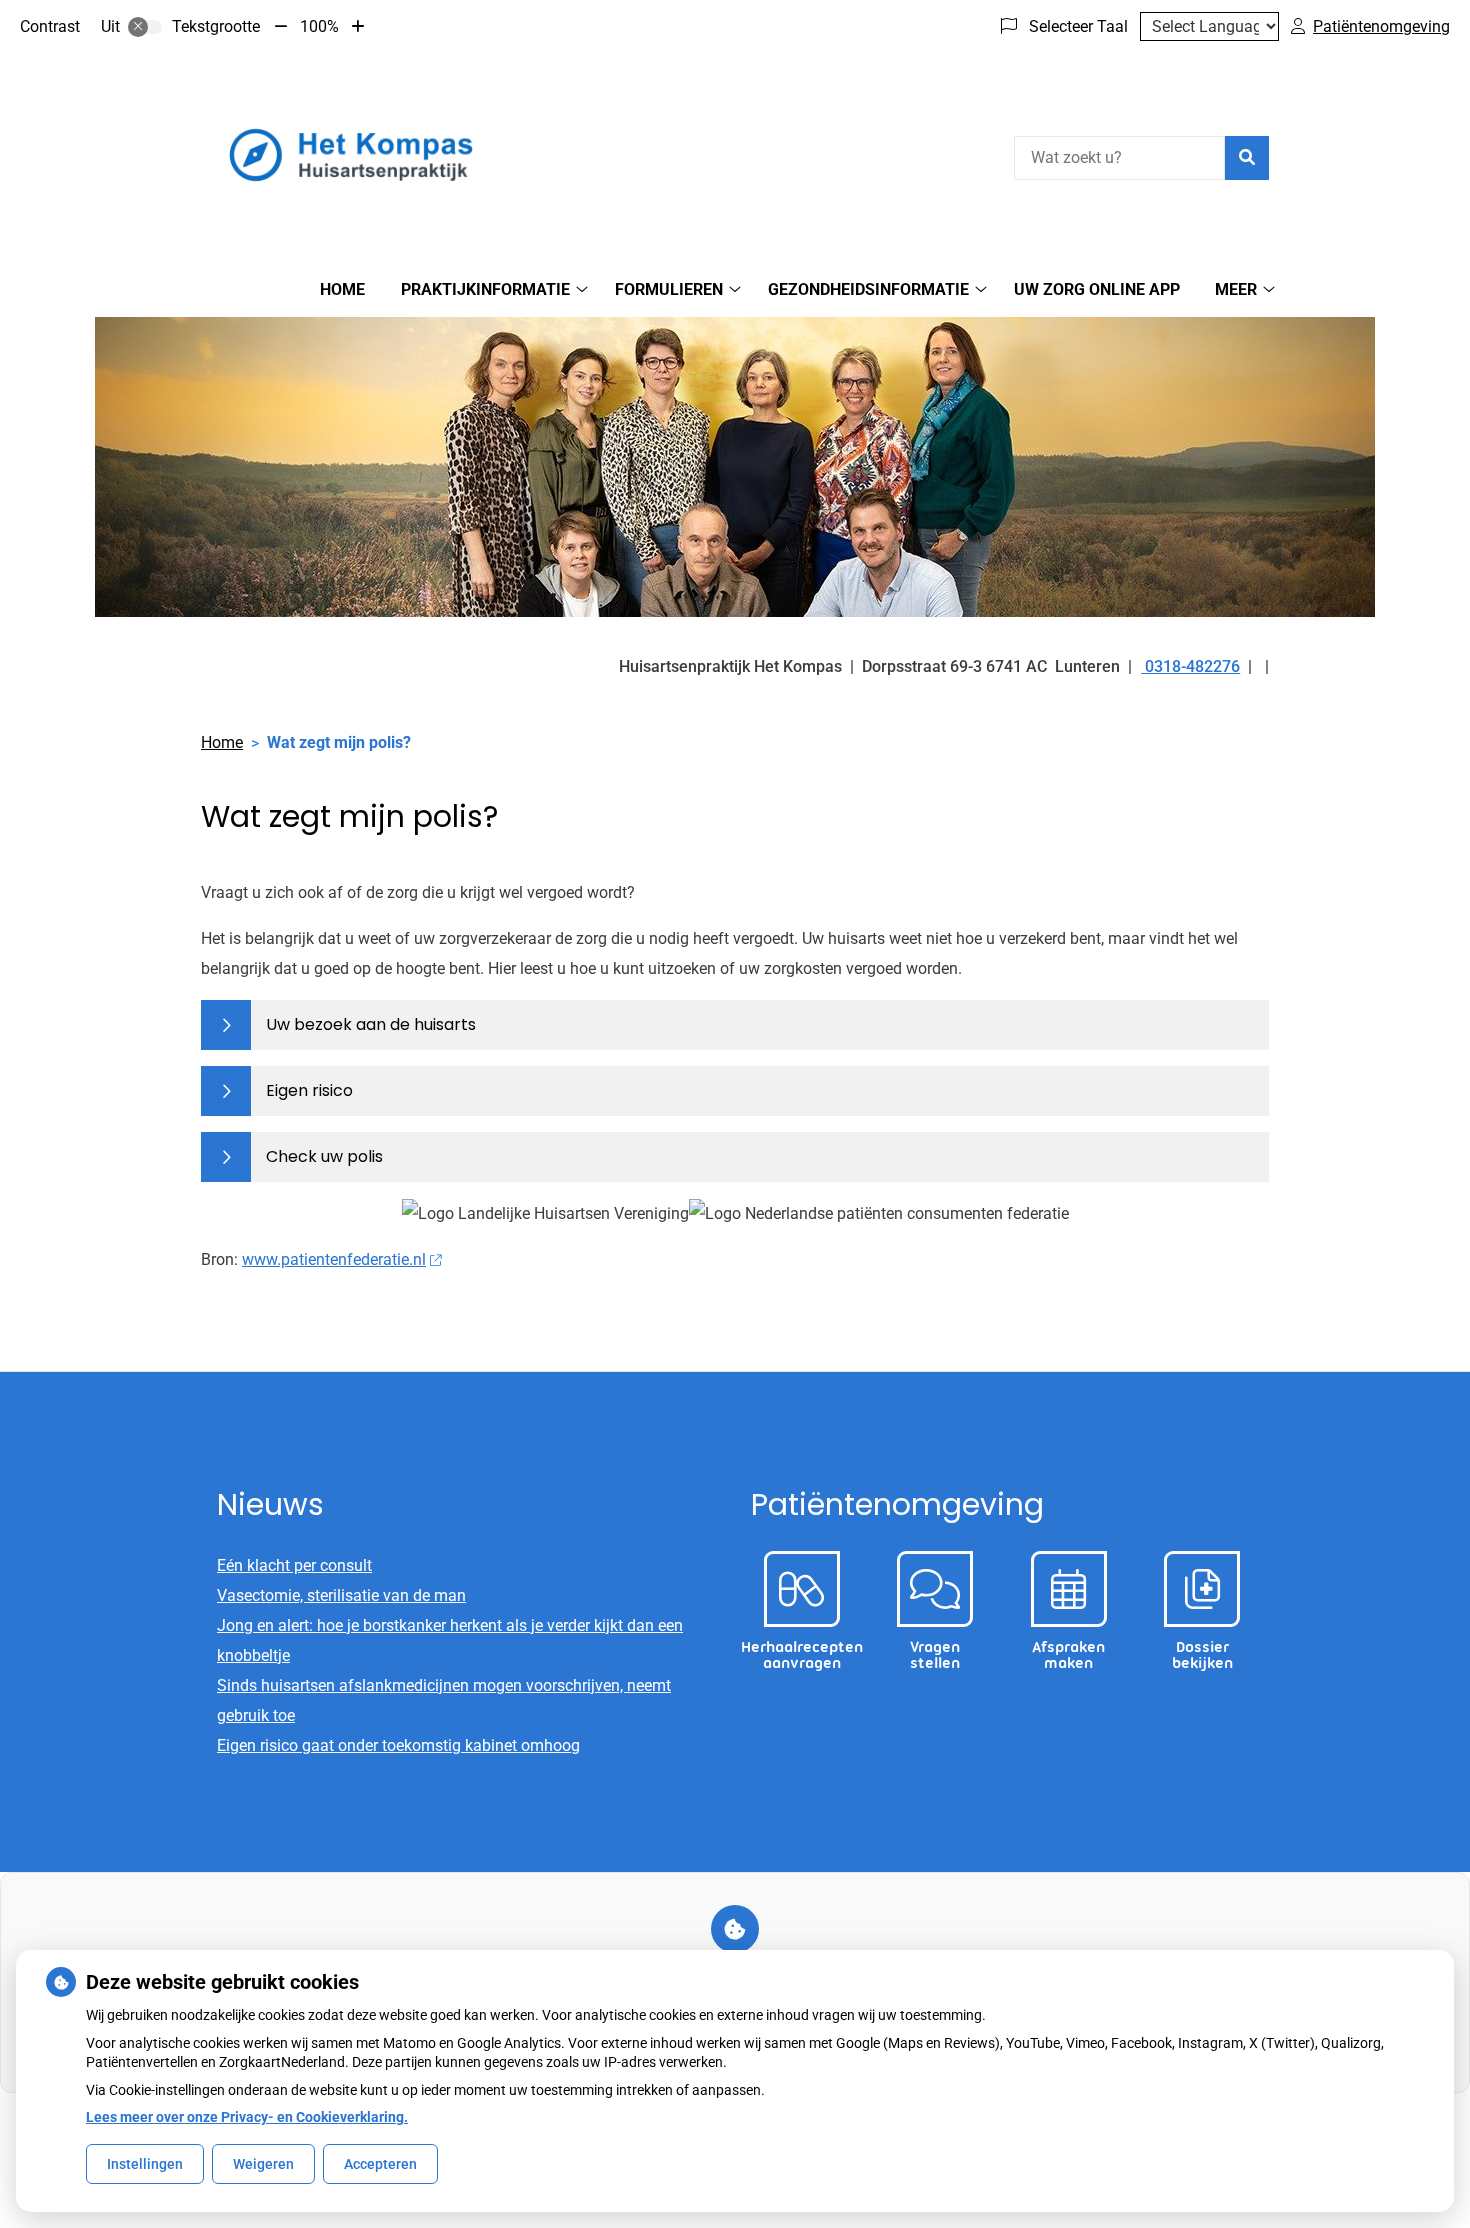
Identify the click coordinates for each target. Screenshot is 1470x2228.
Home (342, 289)
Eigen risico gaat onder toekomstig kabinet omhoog (398, 1745)
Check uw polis (324, 1156)
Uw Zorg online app (1097, 289)
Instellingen (145, 2164)
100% (319, 26)
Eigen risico (309, 1090)
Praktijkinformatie (485, 289)
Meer (1236, 289)
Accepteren (380, 2164)
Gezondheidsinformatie (868, 289)
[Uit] (145, 27)
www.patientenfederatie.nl (334, 1259)
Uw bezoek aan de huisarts (371, 1024)
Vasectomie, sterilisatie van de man (341, 1595)
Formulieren (669, 289)
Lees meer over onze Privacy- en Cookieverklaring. (247, 2117)
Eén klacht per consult (294, 1565)
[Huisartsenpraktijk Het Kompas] (351, 155)
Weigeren (263, 2164)
